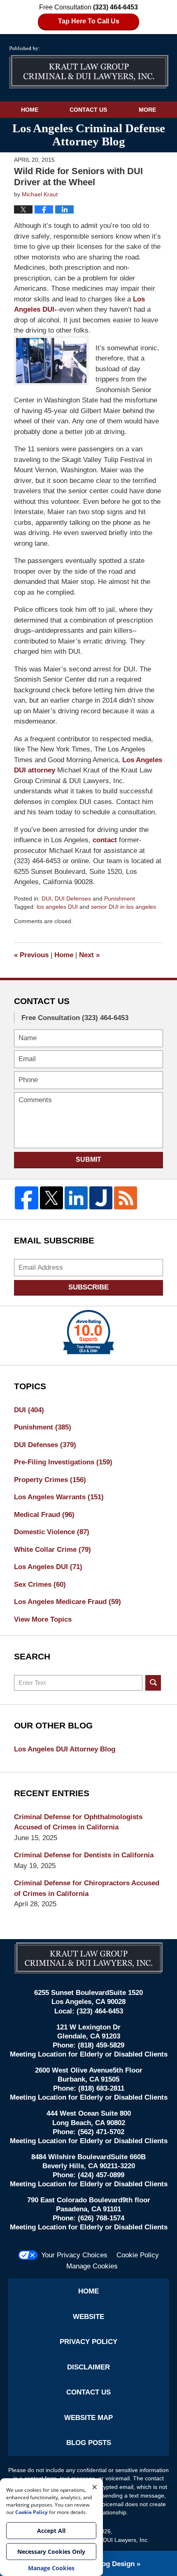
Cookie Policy (138, 2255)
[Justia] (101, 1198)
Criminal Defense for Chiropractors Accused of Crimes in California (87, 1888)
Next (89, 955)
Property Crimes (50, 1480)
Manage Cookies (92, 2266)
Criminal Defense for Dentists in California (84, 1855)
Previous (31, 955)
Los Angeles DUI (48, 1567)
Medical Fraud (44, 1515)
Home (30, 110)
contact (106, 840)
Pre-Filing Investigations (63, 1462)
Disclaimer (88, 2367)
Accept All (51, 2531)
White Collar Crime (52, 1550)
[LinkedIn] (76, 1198)
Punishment (120, 898)
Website (88, 2317)
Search (153, 1683)
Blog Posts (89, 2443)
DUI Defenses (73, 898)
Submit (88, 1159)
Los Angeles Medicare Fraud (68, 1602)
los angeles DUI (57, 907)
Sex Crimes (40, 1584)
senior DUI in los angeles (123, 907)
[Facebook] (26, 1198)
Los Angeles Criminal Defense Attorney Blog (89, 68)
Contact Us (88, 110)
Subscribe (88, 1287)
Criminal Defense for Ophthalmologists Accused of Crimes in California (78, 1822)
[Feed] (126, 1198)
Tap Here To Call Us (89, 21)
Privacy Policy (88, 2342)
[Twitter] (51, 1198)
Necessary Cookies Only (51, 2552)
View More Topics (43, 1619)
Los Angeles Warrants (59, 1497)
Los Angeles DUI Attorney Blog (65, 1749)
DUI (47, 898)
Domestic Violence (52, 1532)
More (147, 110)
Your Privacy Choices (74, 2255)
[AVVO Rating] (88, 1332)
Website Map (88, 2418)
